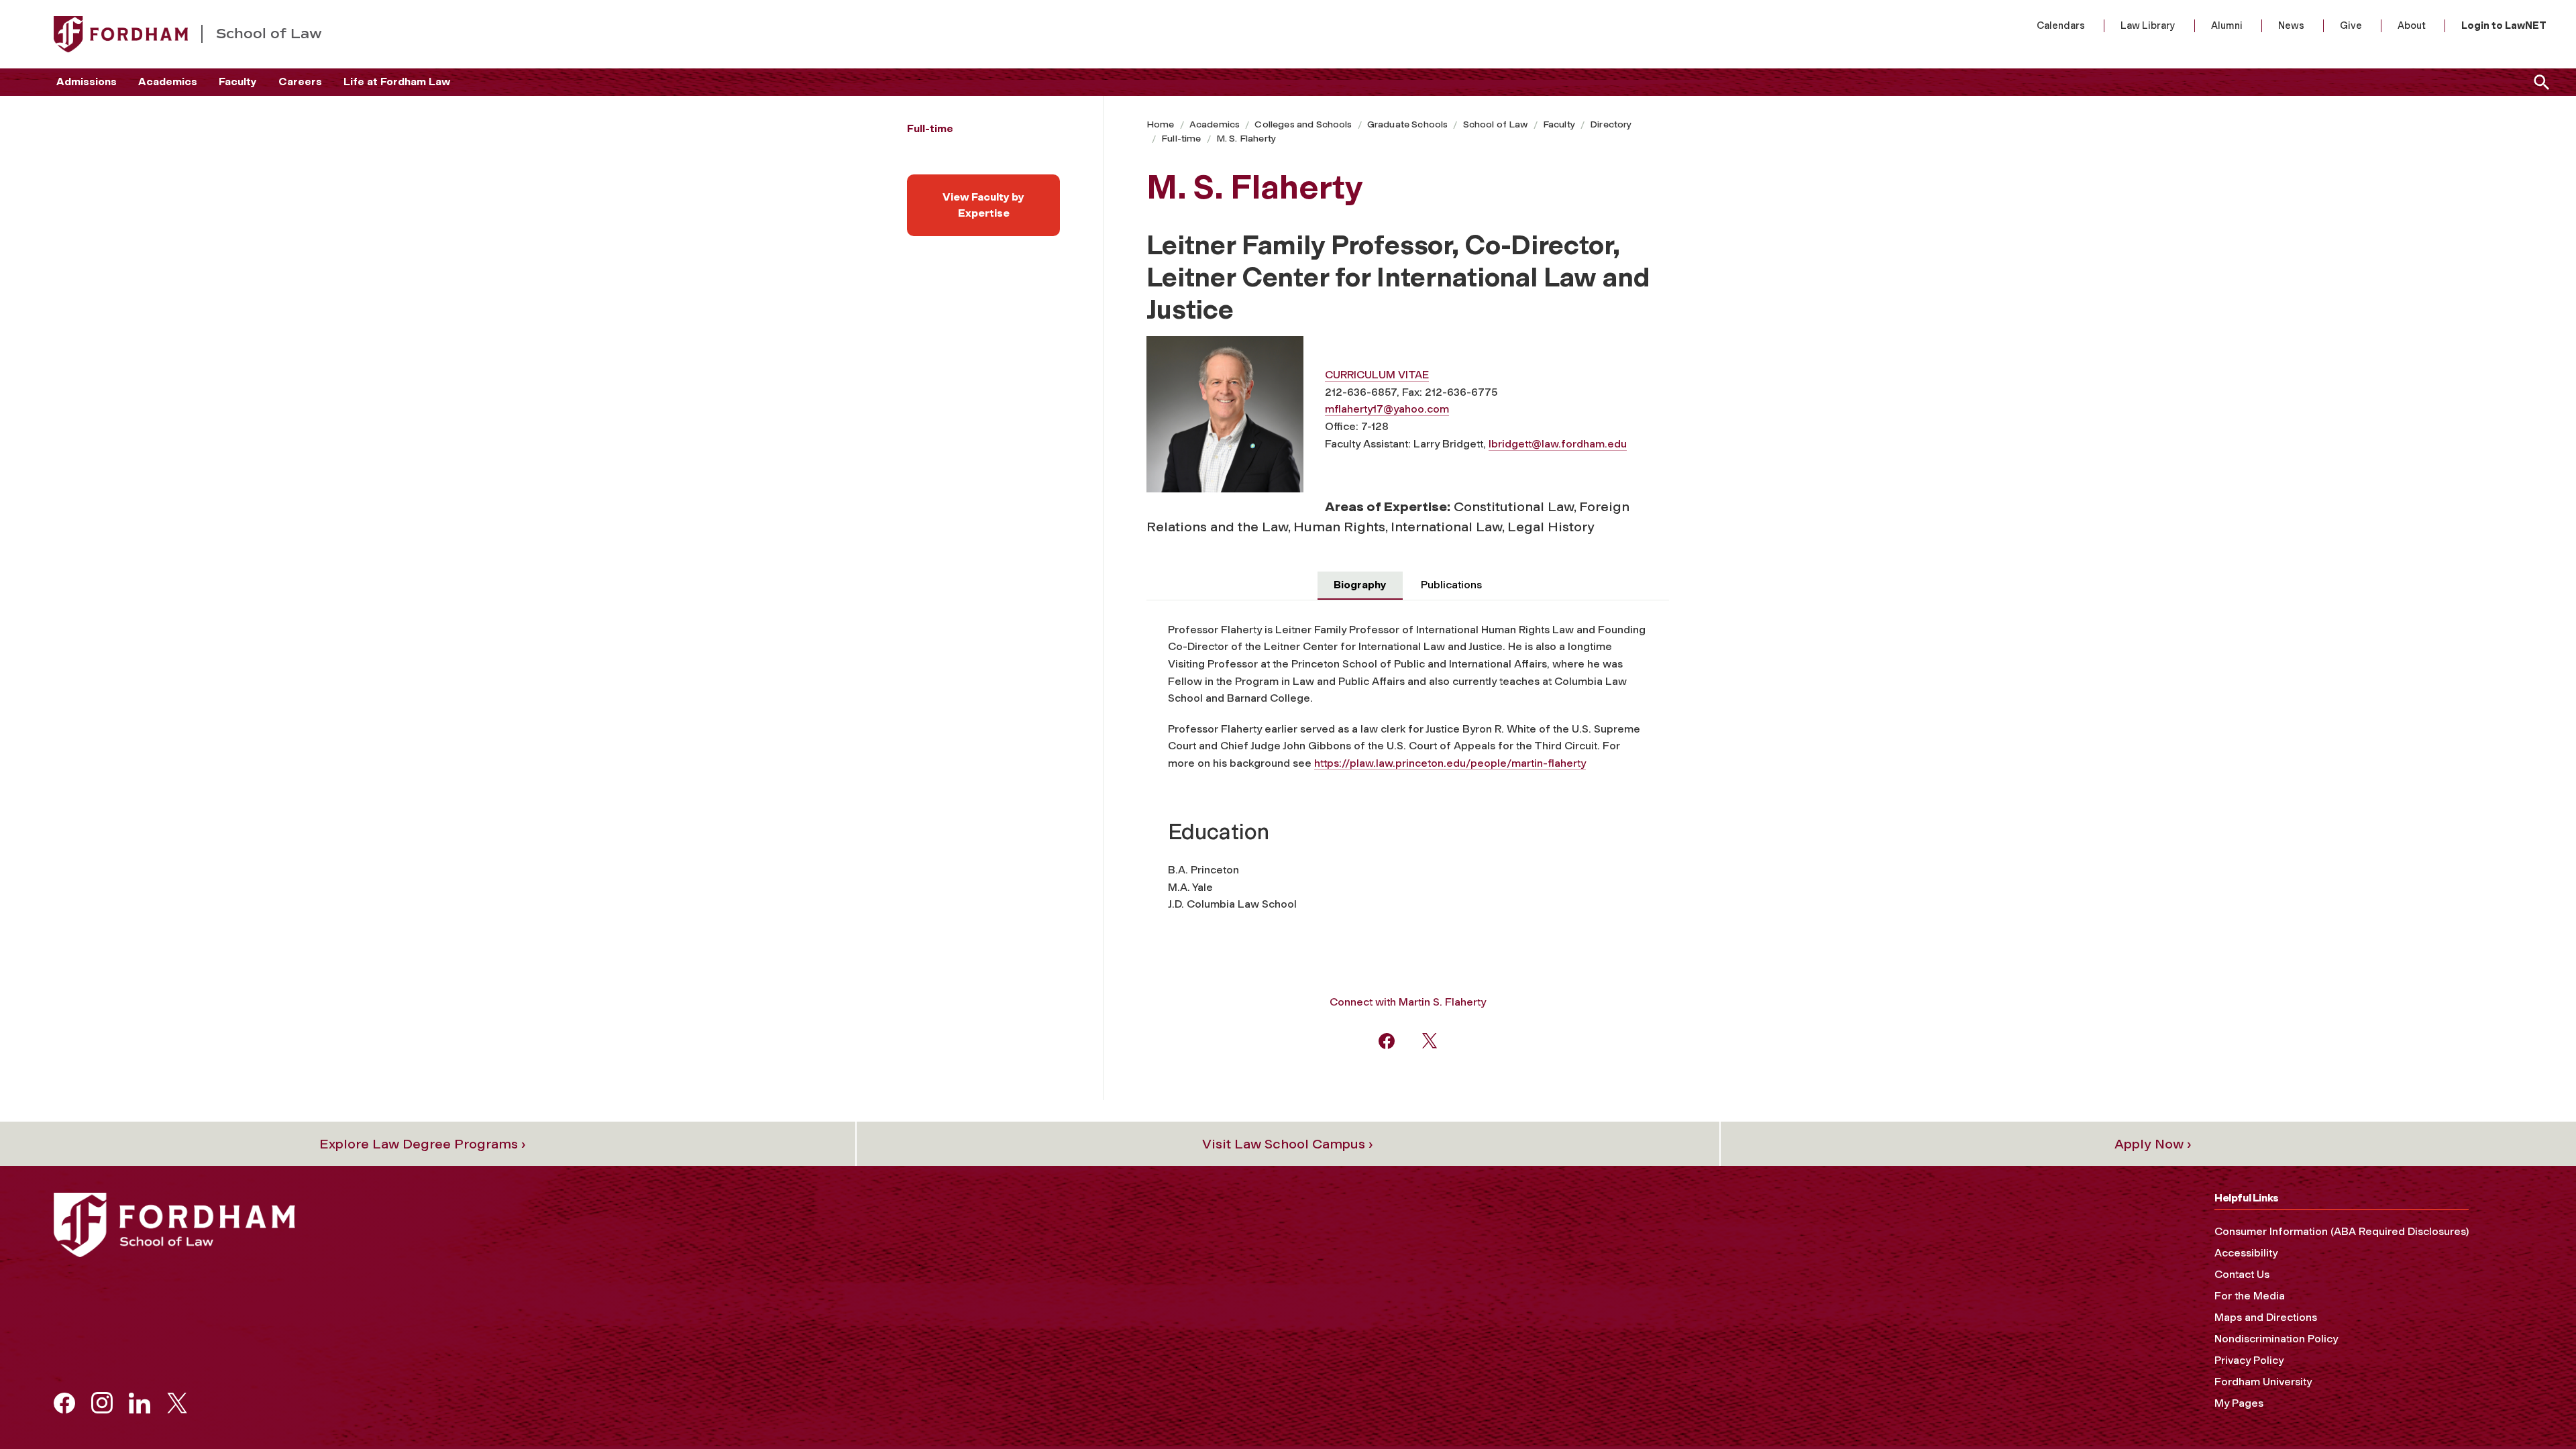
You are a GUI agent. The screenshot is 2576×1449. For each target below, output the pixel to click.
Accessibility (2246, 1253)
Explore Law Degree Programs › (423, 1144)
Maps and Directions (2266, 1317)
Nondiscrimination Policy (2276, 1339)
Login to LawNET (2504, 25)
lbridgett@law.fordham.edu (1558, 444)
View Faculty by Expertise (983, 205)
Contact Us (2242, 1274)
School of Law (1496, 124)
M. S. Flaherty (1246, 139)
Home (1161, 124)
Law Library (2148, 25)
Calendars (2061, 25)
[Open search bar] (2539, 82)
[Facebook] (1387, 1040)
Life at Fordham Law (397, 82)
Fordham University (2263, 1382)
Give (2351, 25)
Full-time (1181, 139)
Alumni (2227, 25)
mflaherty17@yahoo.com (1387, 409)
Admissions (87, 82)
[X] (1430, 1040)
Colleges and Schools (1303, 124)
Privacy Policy (2249, 1360)
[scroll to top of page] (2536, 1409)
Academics (168, 82)
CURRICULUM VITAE (1377, 375)
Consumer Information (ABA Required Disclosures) (2342, 1231)
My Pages (2239, 1403)
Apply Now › (2153, 1144)
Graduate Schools (1408, 124)
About (2412, 25)
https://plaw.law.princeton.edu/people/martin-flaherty (1450, 763)
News (2291, 25)
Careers (300, 82)
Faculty (238, 82)
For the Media (2250, 1296)
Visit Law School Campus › (1288, 1144)
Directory (1611, 124)
